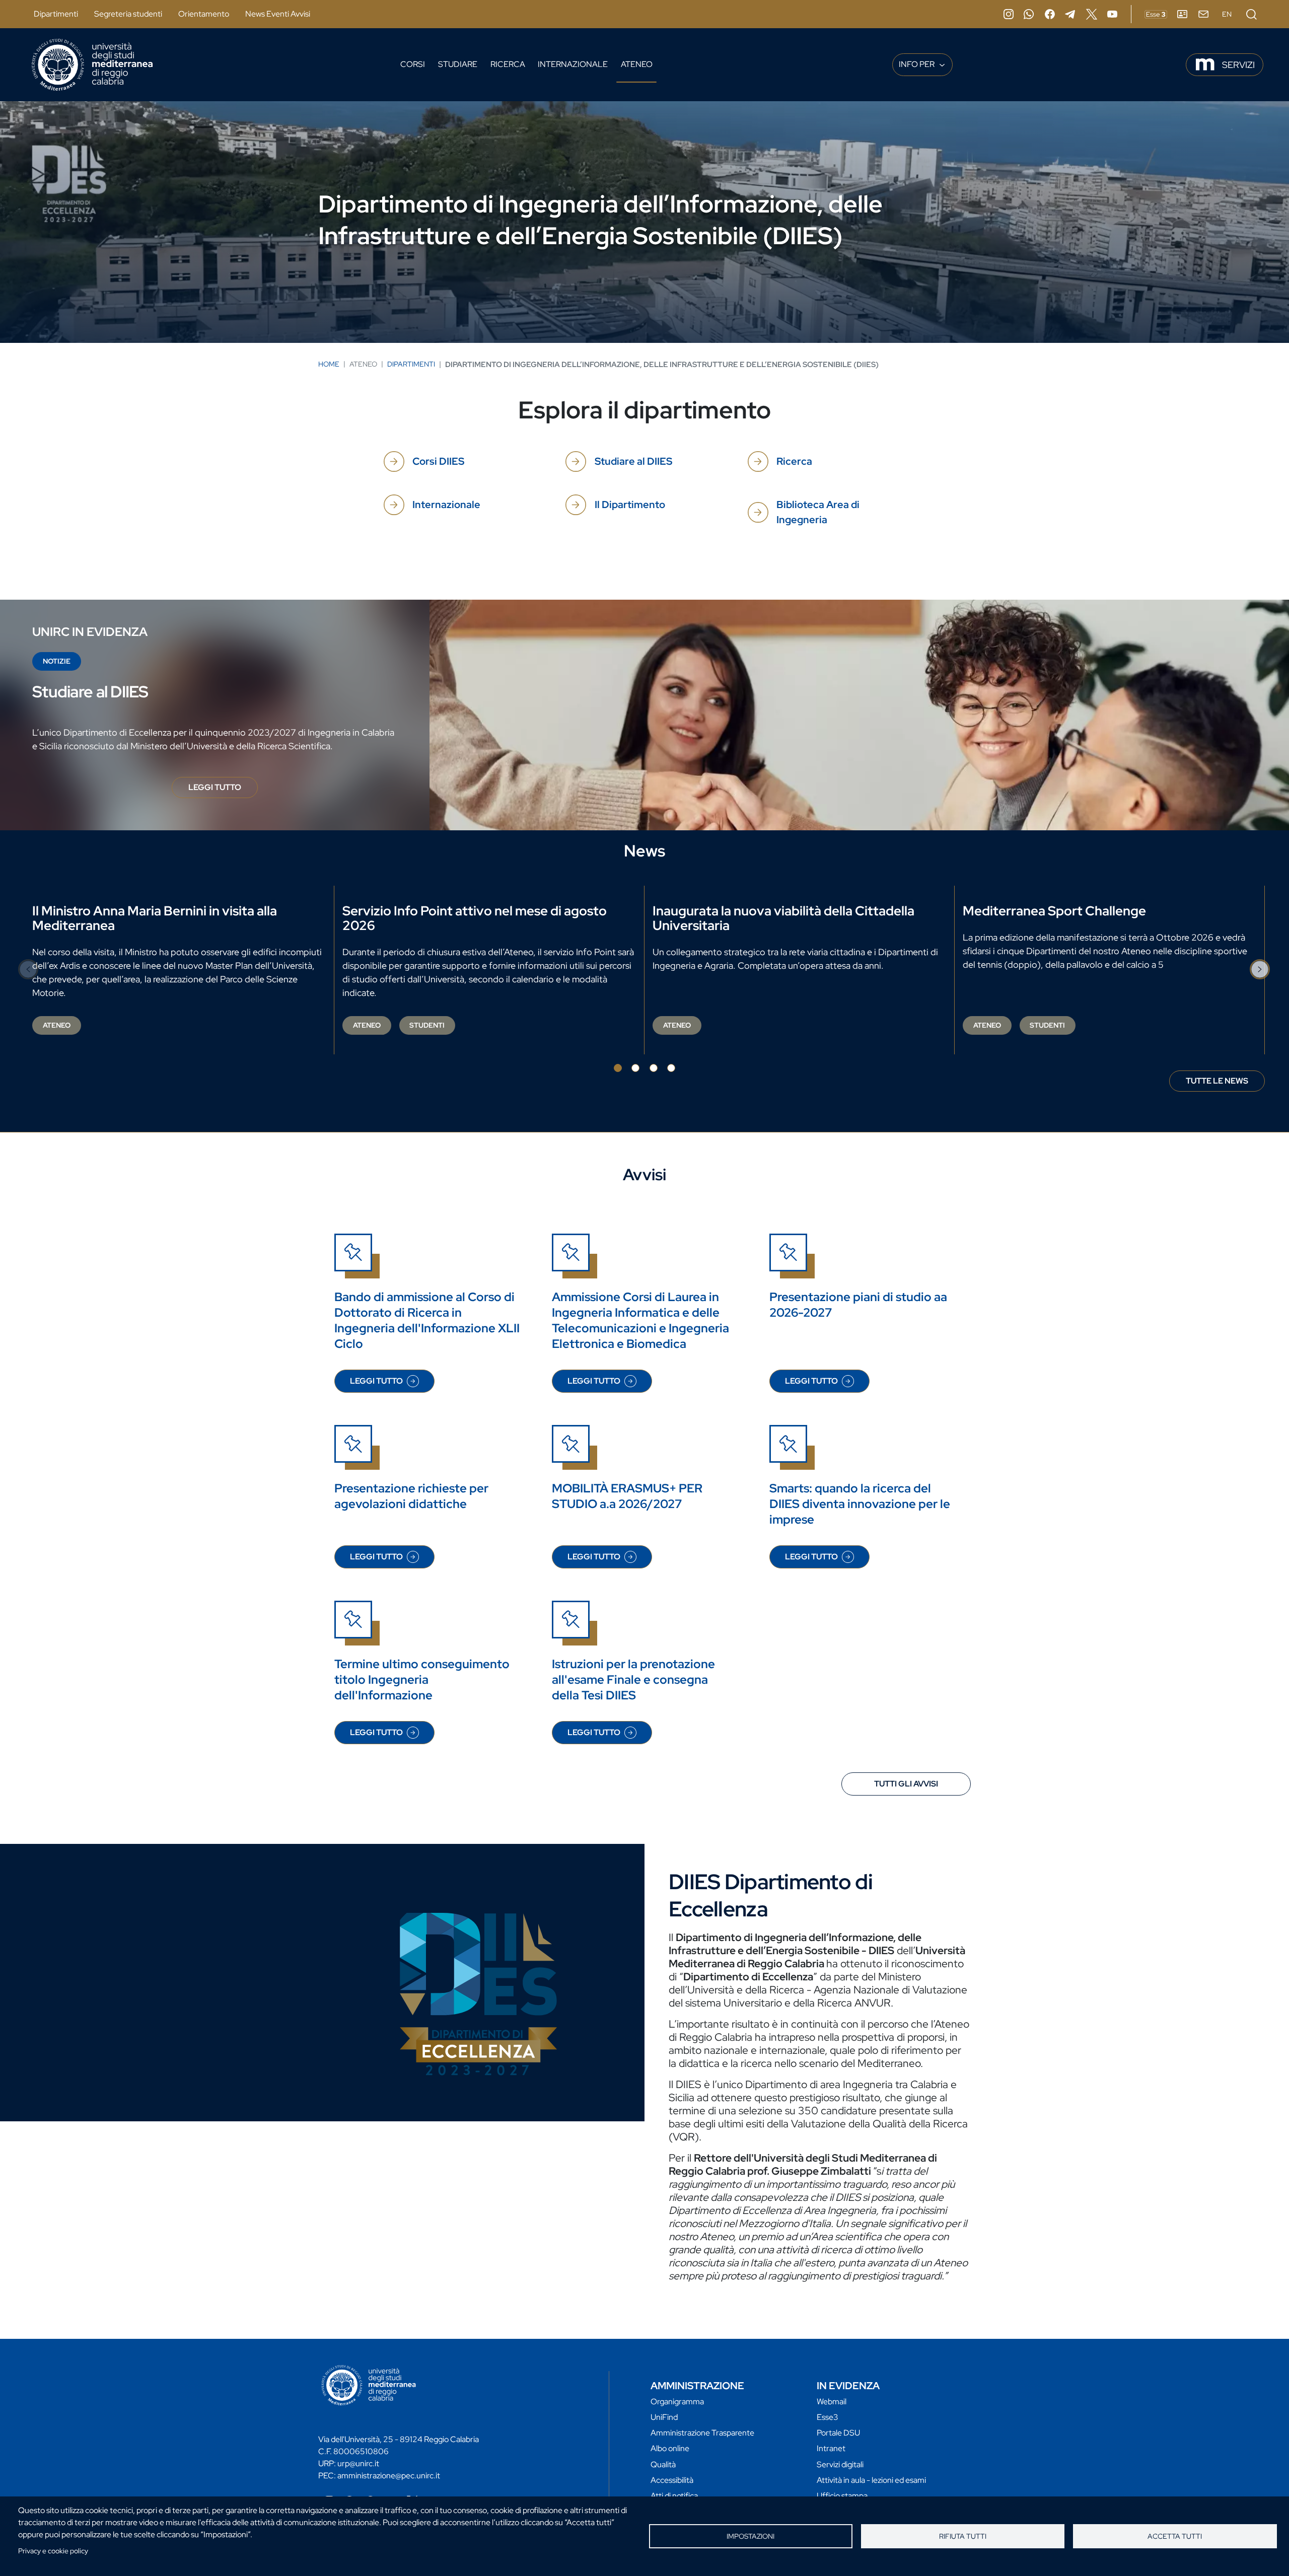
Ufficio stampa (842, 2496)
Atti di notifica (674, 2496)
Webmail (832, 2402)
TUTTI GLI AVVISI (906, 1784)
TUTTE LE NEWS (1217, 1081)
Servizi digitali (840, 2464)
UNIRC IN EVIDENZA (90, 632)
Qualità (663, 2464)
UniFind (664, 2417)
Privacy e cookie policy (53, 2551)
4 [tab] (671, 1068)
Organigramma (677, 2402)
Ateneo (637, 64)
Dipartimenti (56, 14)
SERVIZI (1238, 65)
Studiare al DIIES (633, 461)
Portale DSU (838, 2433)
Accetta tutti (1175, 2536)
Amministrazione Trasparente (702, 2433)
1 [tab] (618, 1068)
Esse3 (828, 2417)
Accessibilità (672, 2480)
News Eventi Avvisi (278, 14)
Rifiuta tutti (963, 2536)
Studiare (458, 64)
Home (329, 364)
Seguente (1260, 969)
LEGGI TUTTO (223, 790)
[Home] (92, 65)
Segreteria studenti (128, 14)
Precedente (29, 969)
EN (1227, 14)
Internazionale (573, 64)
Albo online (670, 2448)
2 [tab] (635, 1068)
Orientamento (204, 14)
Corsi (413, 64)
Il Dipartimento (630, 505)
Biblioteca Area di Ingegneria (818, 512)
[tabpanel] (179, 970)
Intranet (831, 2448)
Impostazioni (750, 2536)
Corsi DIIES (438, 461)
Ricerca (508, 64)
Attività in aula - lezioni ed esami (871, 2480)
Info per (917, 64)
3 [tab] (654, 1068)
